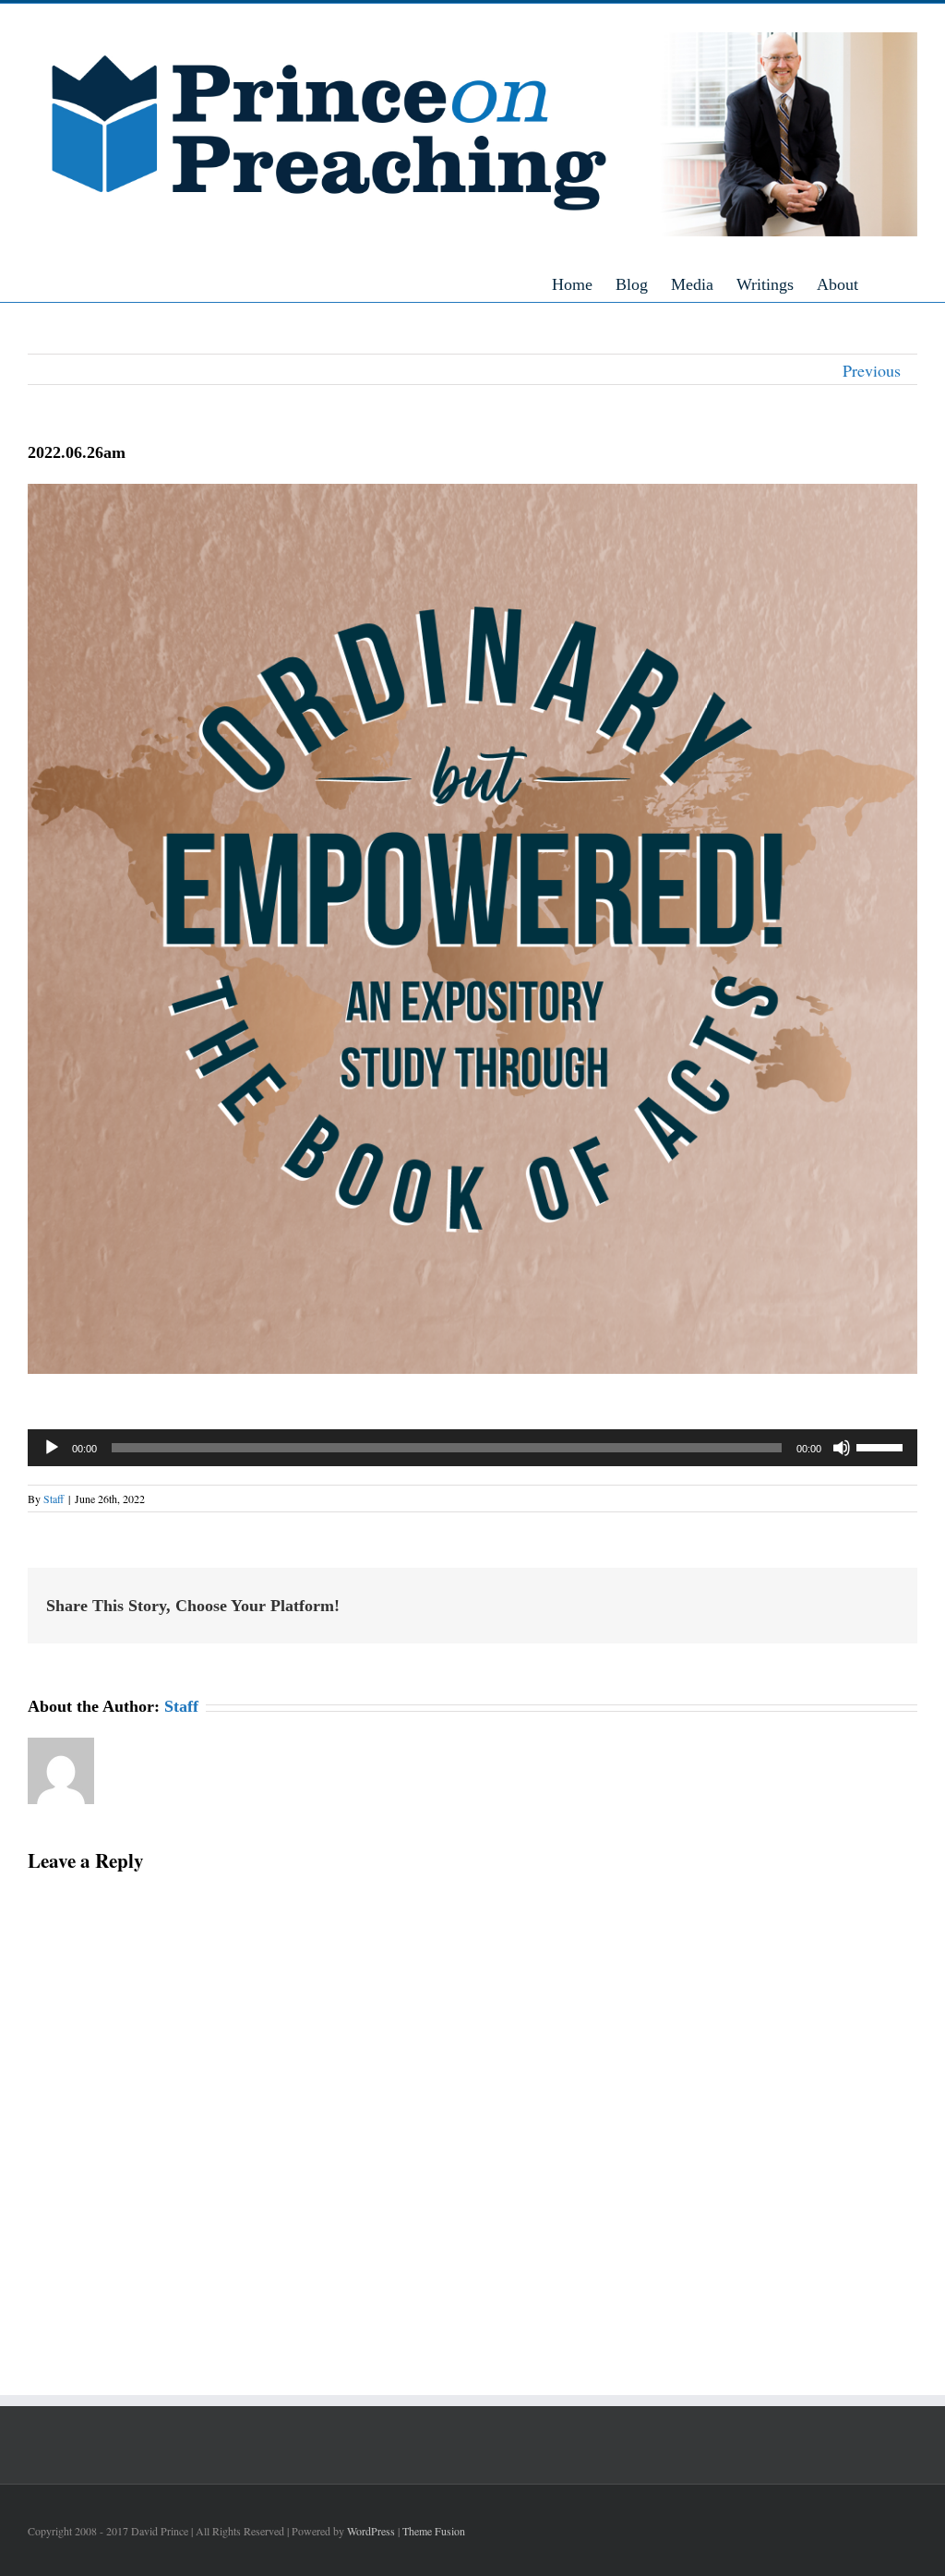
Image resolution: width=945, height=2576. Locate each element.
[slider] (882, 1446)
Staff (54, 1499)
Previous (872, 370)
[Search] (911, 283)
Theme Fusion (434, 2531)
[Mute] (842, 1448)
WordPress (371, 2531)
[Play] (52, 1448)
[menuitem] (584, 283)
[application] (472, 1448)
